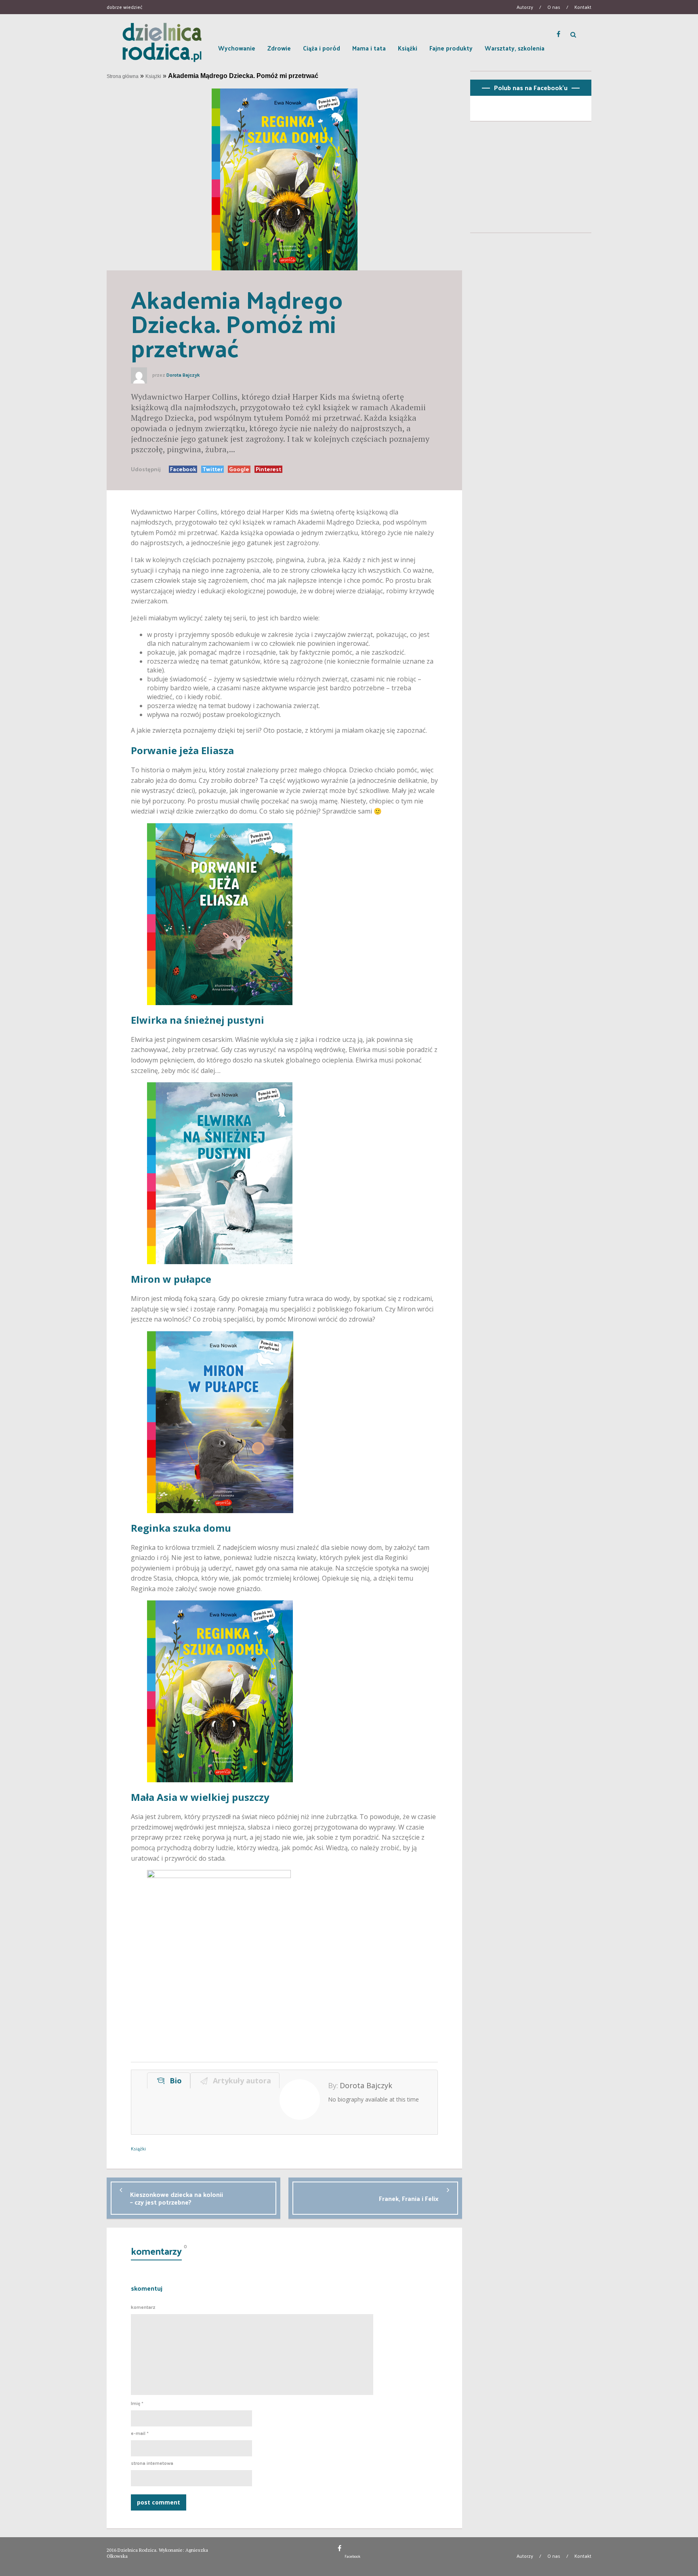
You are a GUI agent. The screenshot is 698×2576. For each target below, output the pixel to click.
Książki (408, 48)
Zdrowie (279, 48)
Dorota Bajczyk (183, 375)
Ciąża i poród (322, 48)
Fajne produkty (451, 48)
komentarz (143, 2307)
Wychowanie (237, 48)
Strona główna (123, 76)
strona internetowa (152, 2463)
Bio (174, 2081)
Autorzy (525, 7)
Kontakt (583, 7)
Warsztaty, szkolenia (515, 48)
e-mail (140, 2433)
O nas (554, 7)
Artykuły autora (240, 2081)
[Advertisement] (531, 180)
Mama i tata (369, 48)
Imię (137, 2403)
